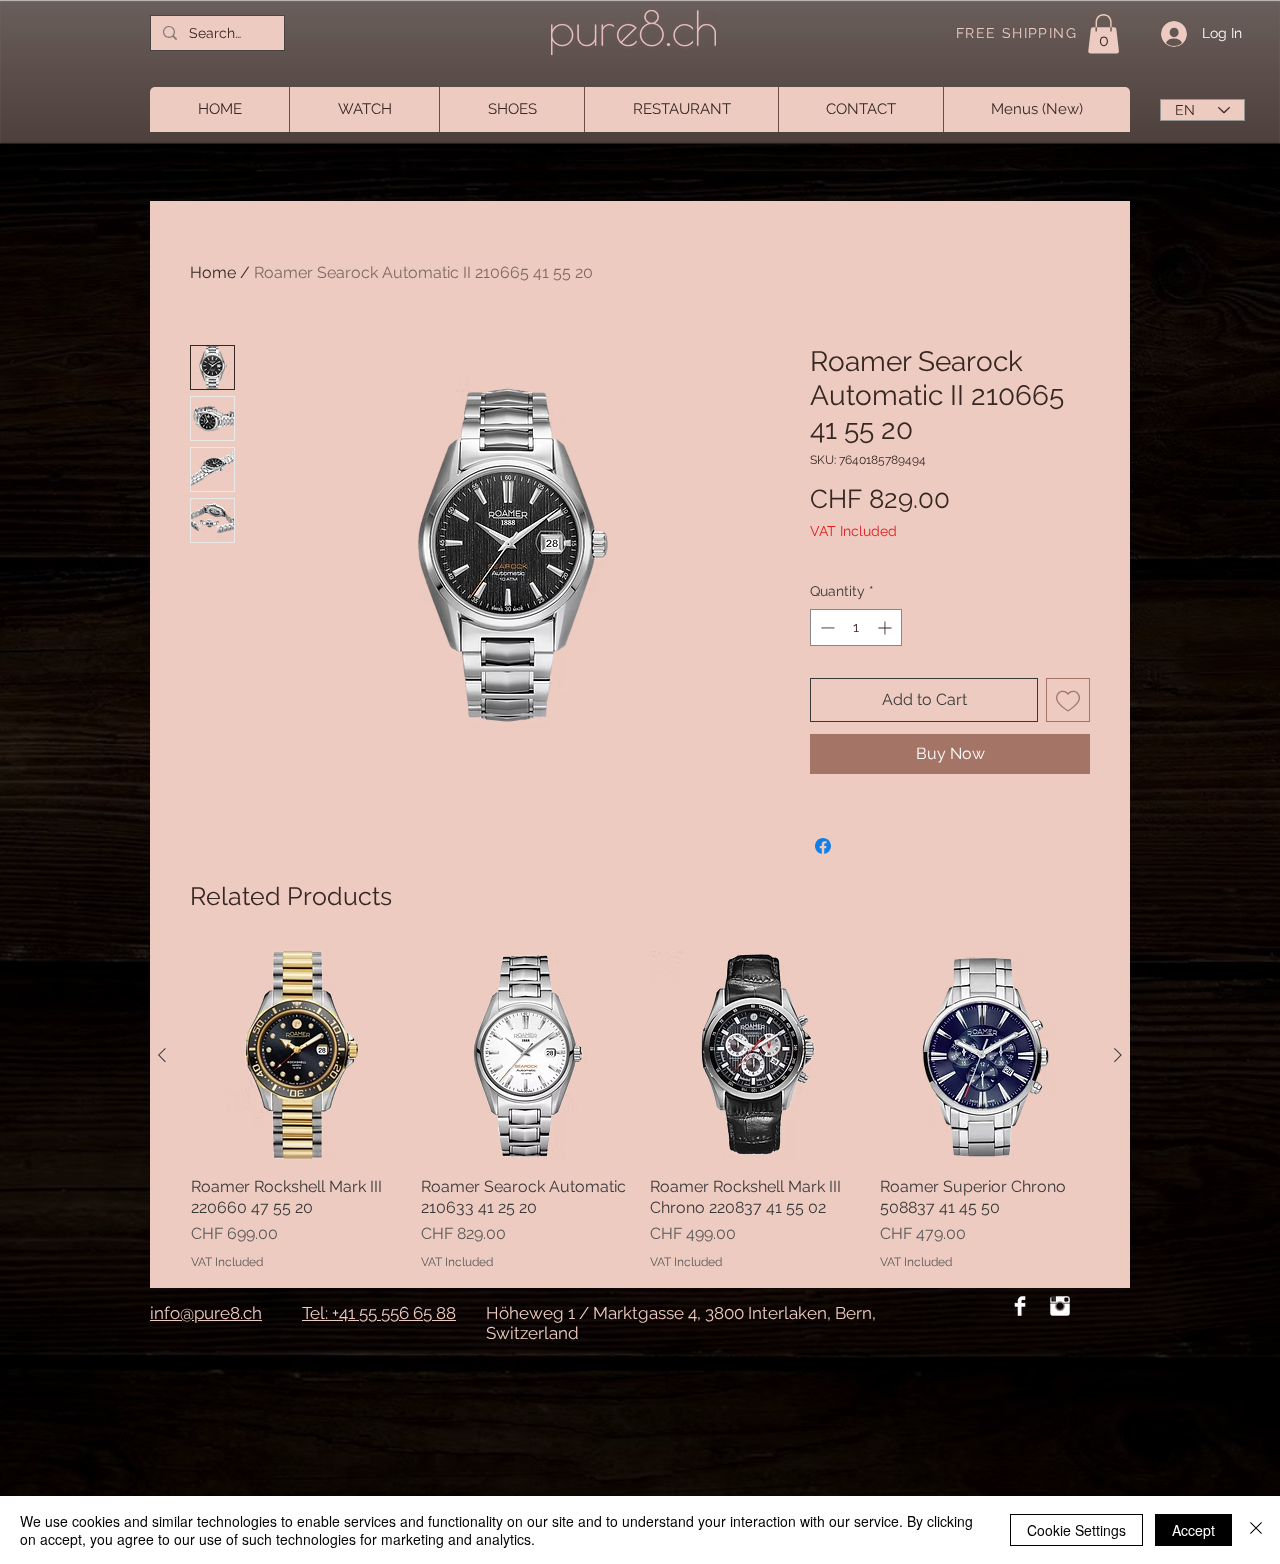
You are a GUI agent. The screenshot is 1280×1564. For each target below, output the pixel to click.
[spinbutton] (856, 627)
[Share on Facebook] (823, 846)
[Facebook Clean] (1020, 1306)
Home (213, 272)
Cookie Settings (1076, 1530)
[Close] (1256, 1530)
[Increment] (886, 627)
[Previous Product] (162, 1055)
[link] (1103, 33)
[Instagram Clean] (1060, 1306)
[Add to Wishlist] (1068, 700)
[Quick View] (296, 1056)
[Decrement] (825, 627)
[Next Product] (1118, 1055)
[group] (640, 1111)
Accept (1193, 1530)
